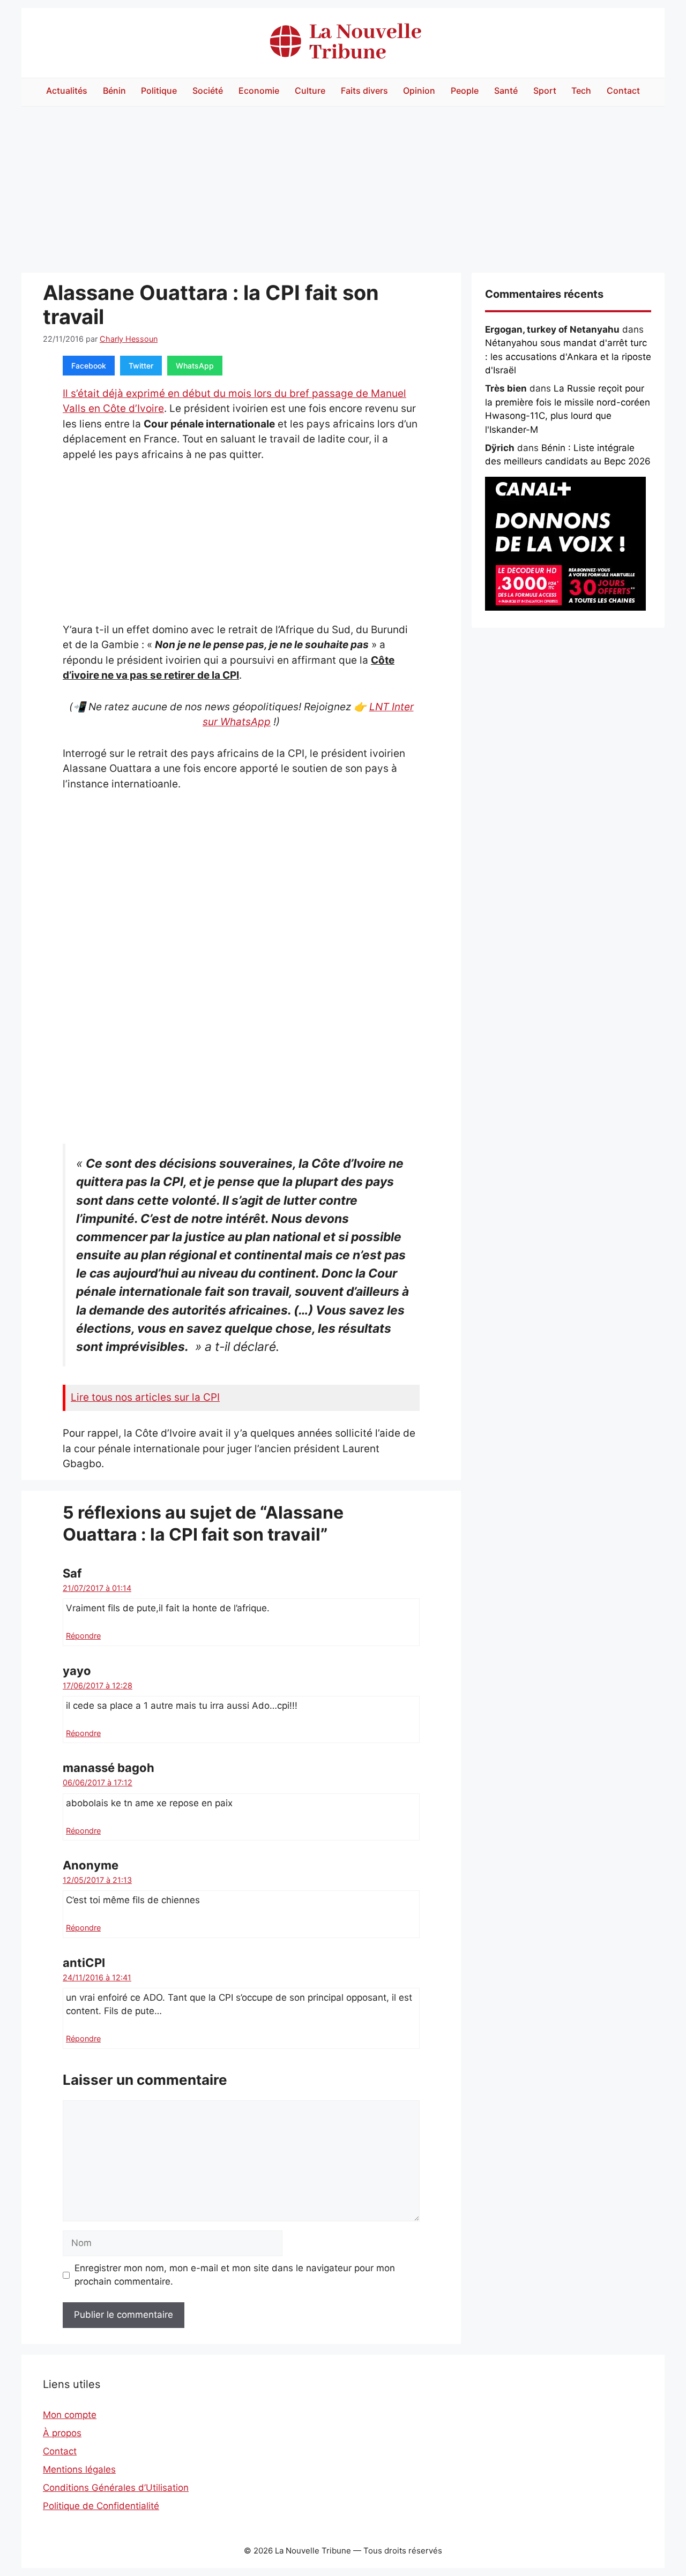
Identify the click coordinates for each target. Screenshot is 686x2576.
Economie (259, 91)
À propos (62, 2433)
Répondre (83, 1636)
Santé (506, 91)
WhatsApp (195, 366)
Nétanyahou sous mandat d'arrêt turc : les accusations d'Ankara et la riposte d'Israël (568, 356)
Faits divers (364, 91)
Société (208, 91)
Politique (159, 91)
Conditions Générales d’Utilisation (116, 2488)
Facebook (89, 366)
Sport (545, 91)
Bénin (114, 91)
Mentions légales (79, 2469)
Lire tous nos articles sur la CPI (145, 1397)
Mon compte (70, 2415)
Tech (581, 91)
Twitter (141, 366)
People (465, 91)
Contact (623, 91)
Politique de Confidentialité (101, 2506)
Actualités (67, 91)
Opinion (419, 91)
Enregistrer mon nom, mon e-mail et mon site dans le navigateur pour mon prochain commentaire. (235, 2275)
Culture (310, 91)
